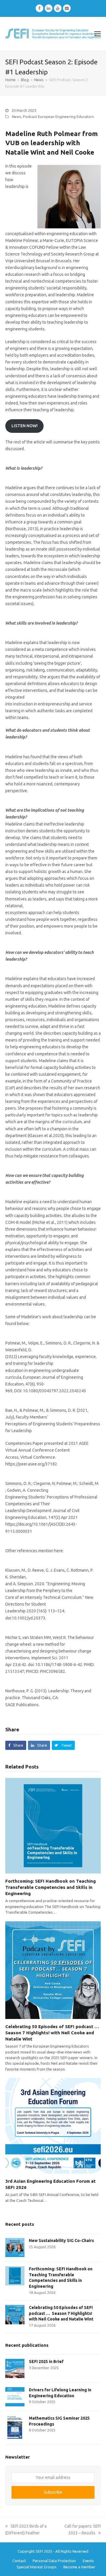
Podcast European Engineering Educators (58, 117)
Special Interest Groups (37, 2567)
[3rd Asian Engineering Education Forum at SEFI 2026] (53, 2125)
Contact (19, 2561)
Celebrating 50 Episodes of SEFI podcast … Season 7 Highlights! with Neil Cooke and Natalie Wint (53, 2033)
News (16, 117)
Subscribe (53, 2492)
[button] (97, 34)
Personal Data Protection (54, 2561)
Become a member (79, 2567)
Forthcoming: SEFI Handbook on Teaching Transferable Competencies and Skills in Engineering (50, 1887)
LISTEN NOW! (25, 426)
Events (88, 2561)
